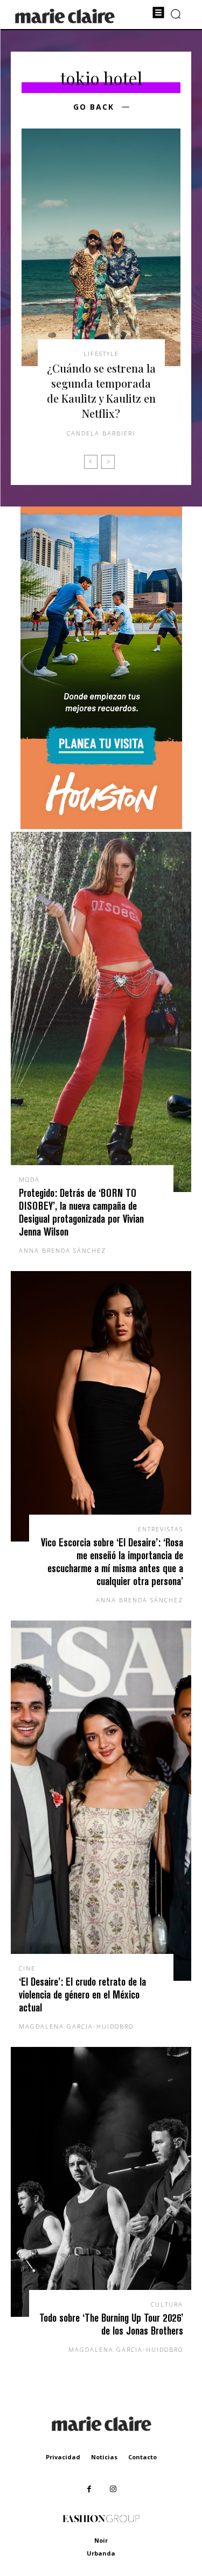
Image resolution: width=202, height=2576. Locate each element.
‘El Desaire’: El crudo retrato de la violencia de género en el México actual (82, 1995)
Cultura (167, 2304)
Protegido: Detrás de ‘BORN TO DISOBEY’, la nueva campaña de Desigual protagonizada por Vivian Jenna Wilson (81, 1212)
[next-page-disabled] (108, 462)
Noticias (104, 2457)
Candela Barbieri (101, 433)
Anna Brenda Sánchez (62, 1250)
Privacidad (63, 2457)
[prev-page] (91, 462)
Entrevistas (161, 1529)
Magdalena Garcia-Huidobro (76, 2026)
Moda (29, 1179)
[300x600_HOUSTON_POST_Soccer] (101, 826)
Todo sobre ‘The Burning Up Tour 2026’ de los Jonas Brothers (111, 2324)
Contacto (142, 2457)
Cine (27, 1968)
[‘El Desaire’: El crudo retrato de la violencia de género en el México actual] (101, 1801)
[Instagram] (113, 2489)
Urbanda (101, 2553)
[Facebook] (89, 2489)
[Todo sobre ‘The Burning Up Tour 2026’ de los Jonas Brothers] (101, 2182)
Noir (101, 2540)
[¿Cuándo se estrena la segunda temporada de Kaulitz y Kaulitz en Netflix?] (101, 248)
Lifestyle (101, 354)
